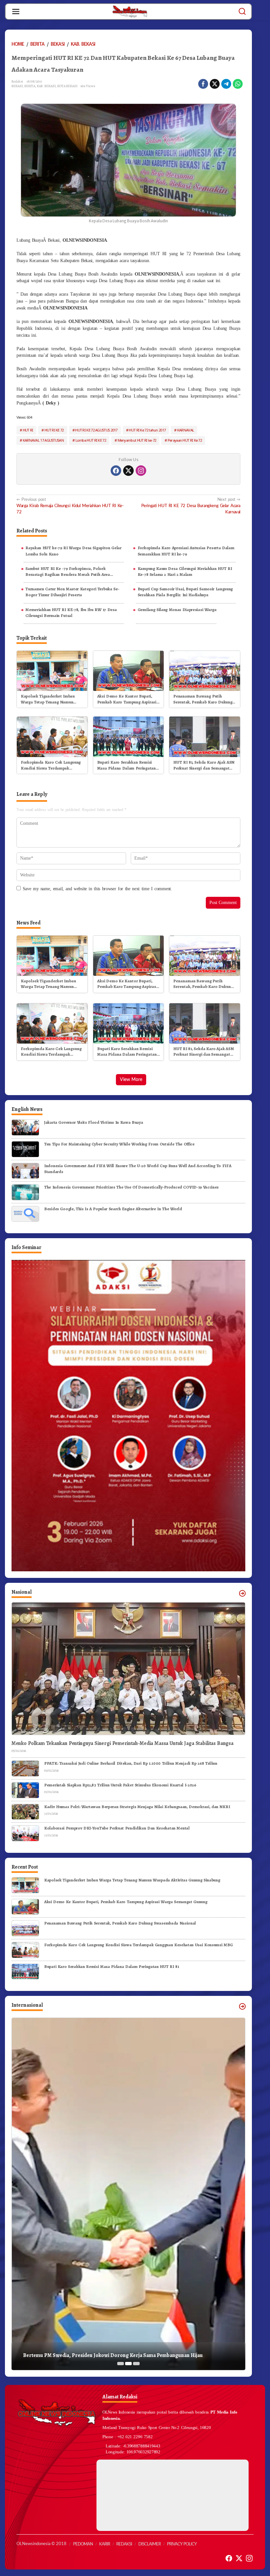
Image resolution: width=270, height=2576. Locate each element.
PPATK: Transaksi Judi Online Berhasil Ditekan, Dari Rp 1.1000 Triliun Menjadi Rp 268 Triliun (131, 1763)
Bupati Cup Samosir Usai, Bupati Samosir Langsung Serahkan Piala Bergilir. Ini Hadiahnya (185, 592)
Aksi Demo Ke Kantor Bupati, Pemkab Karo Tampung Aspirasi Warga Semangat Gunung (127, 699)
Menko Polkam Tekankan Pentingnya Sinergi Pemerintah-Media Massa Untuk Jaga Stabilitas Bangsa (122, 1743)
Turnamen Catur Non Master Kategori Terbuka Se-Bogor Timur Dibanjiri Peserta (72, 592)
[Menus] (16, 12)
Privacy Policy (182, 2544)
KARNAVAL (186, 430)
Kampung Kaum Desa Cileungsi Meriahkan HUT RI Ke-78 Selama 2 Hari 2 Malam (185, 571)
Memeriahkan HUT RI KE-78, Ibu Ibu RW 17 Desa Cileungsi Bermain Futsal (71, 613)
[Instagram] (141, 471)
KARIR (105, 2544)
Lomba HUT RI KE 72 (91, 440)
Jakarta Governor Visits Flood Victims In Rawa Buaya (94, 1122)
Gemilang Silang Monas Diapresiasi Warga (177, 610)
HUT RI (28, 430)
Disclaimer (149, 2544)
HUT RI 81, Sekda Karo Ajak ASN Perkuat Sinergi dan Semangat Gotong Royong (204, 765)
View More (131, 1080)
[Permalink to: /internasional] (242, 2006)
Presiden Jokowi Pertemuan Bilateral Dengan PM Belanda (89, 2355)
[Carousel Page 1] (121, 2364)
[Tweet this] (215, 84)
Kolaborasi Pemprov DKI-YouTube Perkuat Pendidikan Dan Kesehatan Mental (117, 1828)
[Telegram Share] (226, 84)
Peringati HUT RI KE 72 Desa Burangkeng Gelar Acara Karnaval (191, 506)
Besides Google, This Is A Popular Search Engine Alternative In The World (113, 1209)
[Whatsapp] (238, 84)
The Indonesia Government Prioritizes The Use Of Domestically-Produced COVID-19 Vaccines (131, 1187)
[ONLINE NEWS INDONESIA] (130, 11)
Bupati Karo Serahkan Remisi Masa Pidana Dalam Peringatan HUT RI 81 (126, 765)
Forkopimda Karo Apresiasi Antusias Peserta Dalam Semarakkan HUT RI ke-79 (186, 551)
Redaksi (124, 2544)
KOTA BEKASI (67, 86)
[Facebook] (116, 471)
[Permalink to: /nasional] (242, 1593)
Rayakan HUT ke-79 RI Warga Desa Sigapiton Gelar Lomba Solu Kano (73, 551)
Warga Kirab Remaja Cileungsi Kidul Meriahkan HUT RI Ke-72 (70, 506)
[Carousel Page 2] (128, 2364)
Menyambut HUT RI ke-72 (137, 440)
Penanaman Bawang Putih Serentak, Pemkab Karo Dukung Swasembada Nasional (203, 699)
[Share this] (203, 84)
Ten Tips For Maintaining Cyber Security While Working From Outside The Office (119, 1144)
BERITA (30, 86)
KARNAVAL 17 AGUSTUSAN (43, 440)
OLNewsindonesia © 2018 (41, 2544)
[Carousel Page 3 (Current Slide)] (136, 2364)
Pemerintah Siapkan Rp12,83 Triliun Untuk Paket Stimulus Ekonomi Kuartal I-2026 (120, 1785)
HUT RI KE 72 (54, 430)
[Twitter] (128, 471)
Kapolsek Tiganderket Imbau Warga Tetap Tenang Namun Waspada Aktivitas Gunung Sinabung (48, 699)
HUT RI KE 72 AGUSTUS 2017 (96, 430)
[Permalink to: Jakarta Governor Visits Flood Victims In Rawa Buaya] (25, 1127)
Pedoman (83, 2544)
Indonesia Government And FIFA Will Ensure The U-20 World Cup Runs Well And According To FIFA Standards (138, 1169)
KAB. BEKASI (46, 86)
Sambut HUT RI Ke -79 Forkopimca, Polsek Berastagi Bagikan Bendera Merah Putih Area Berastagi (67, 572)
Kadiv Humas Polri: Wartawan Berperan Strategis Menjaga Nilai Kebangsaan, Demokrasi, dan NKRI (137, 1807)
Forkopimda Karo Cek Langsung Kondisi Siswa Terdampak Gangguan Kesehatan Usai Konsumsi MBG (51, 765)
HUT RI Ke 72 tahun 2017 (147, 430)
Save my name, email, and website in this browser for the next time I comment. (97, 889)
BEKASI (17, 86)
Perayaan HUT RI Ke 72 (185, 440)
